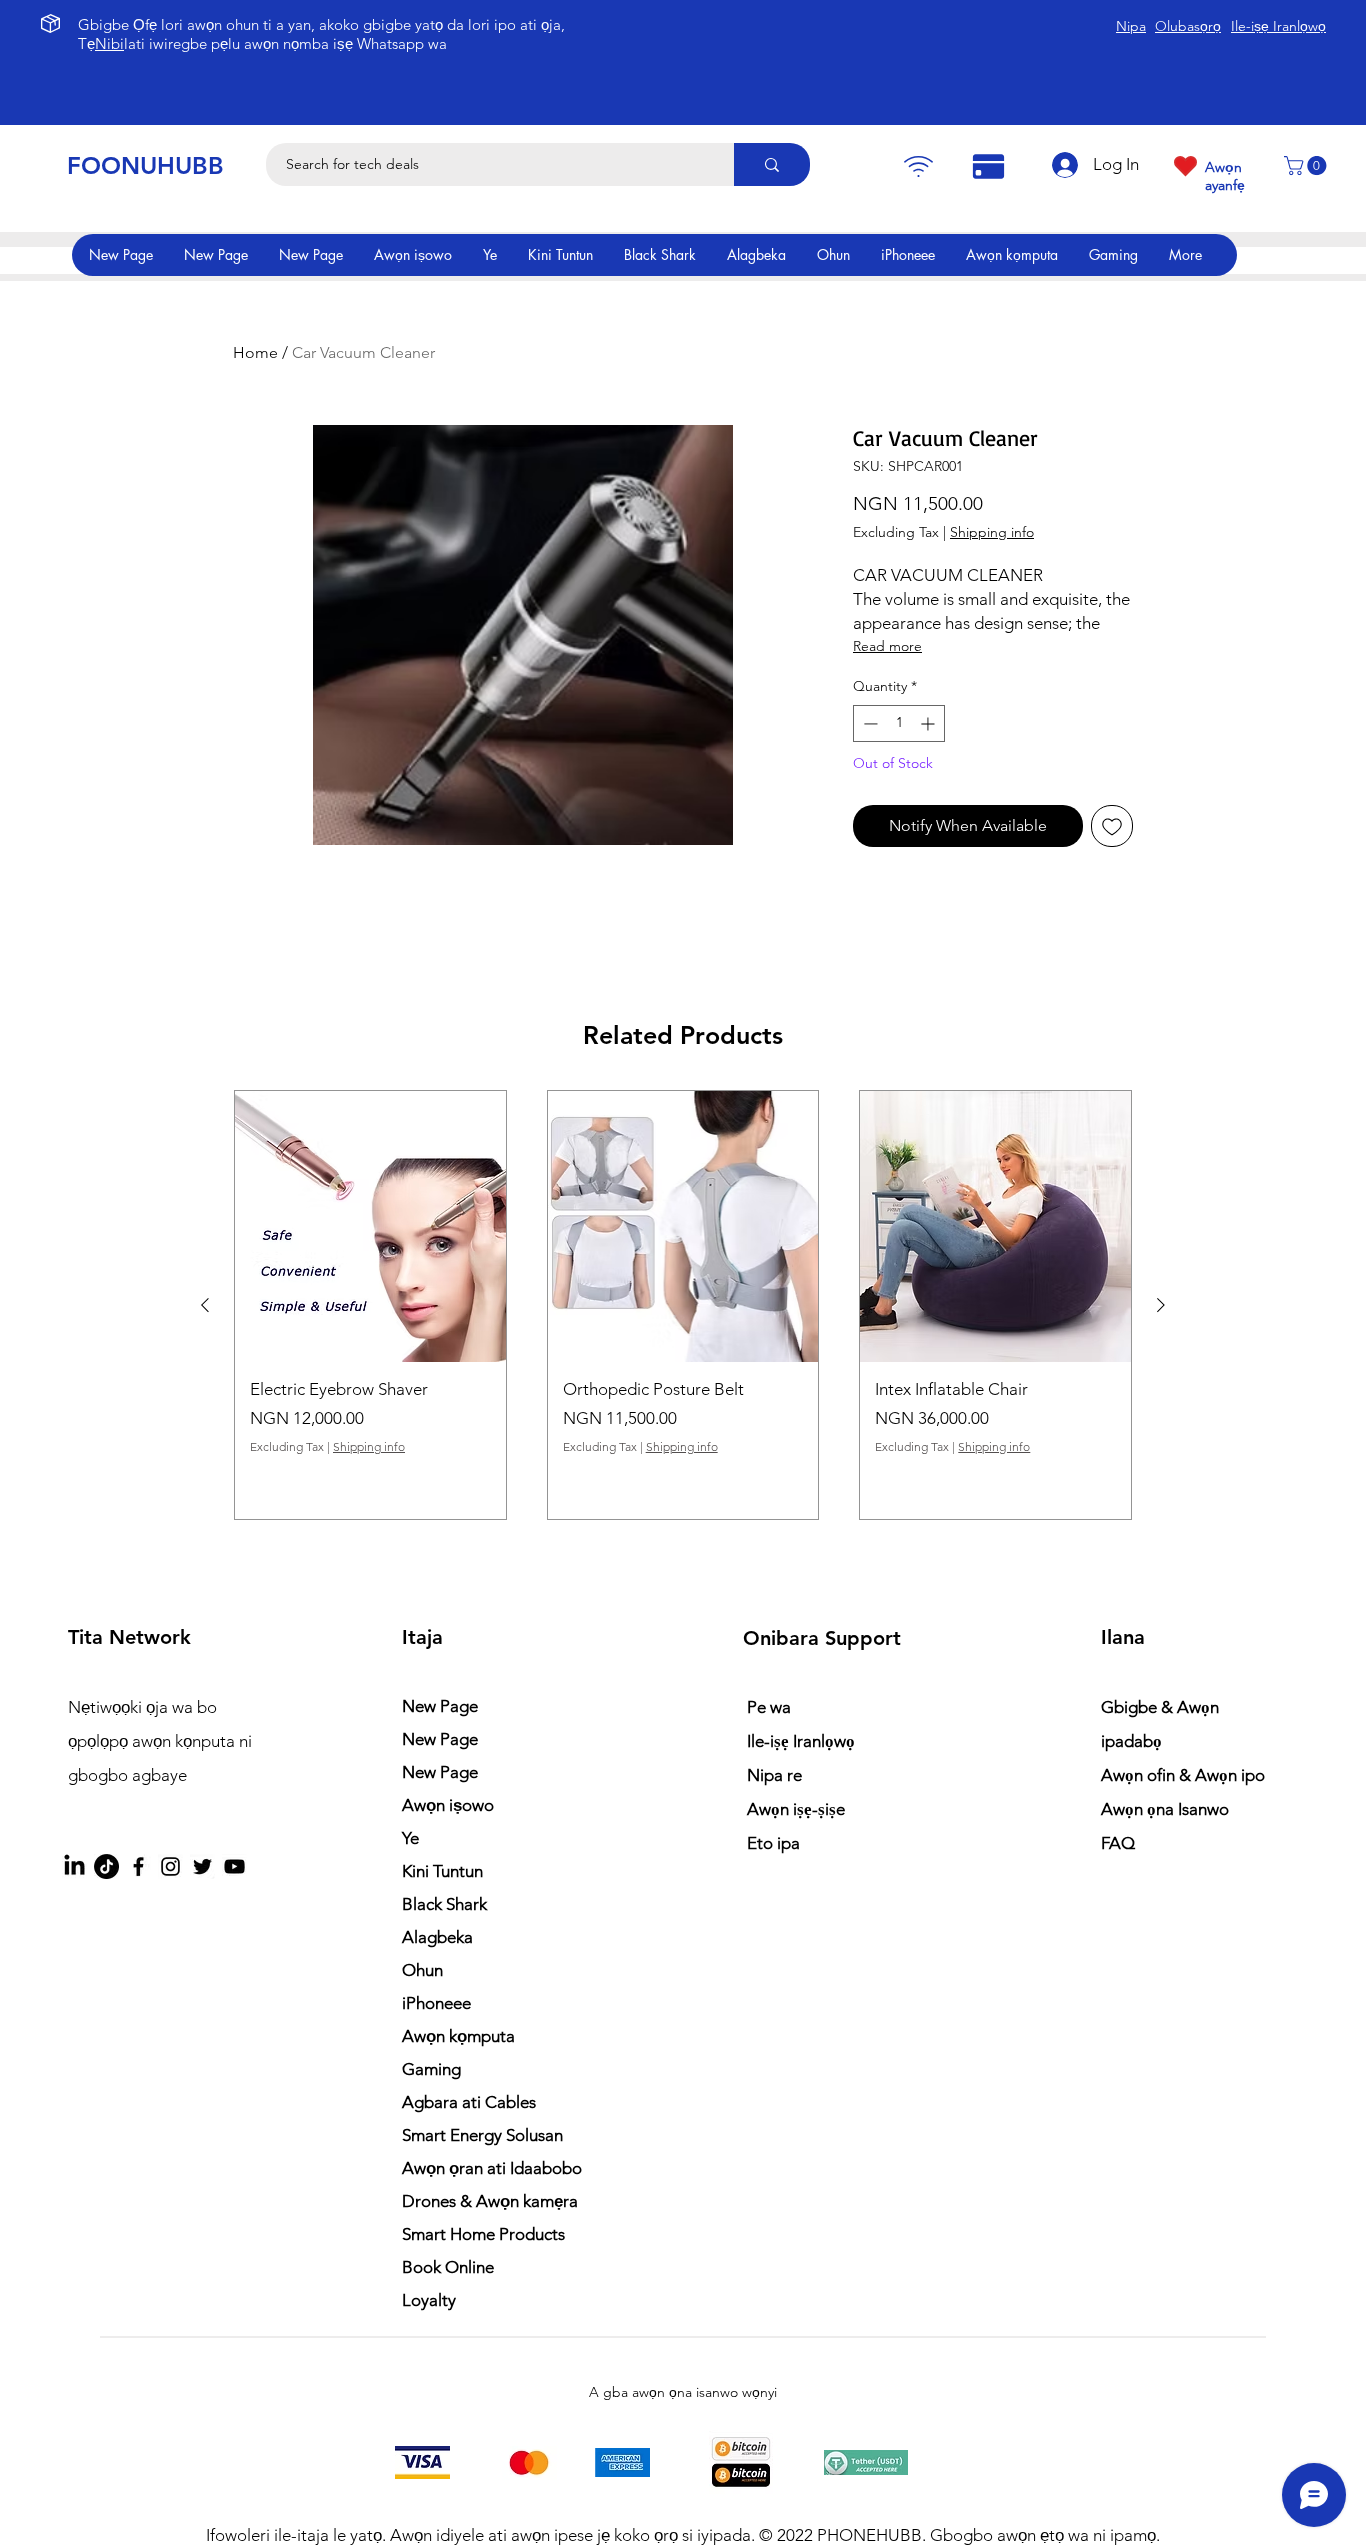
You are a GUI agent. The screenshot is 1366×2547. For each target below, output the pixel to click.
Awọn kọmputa (458, 2036)
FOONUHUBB (145, 165)
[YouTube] (234, 1866)
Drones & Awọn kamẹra (490, 2201)
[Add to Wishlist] (1112, 826)
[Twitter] (202, 1866)
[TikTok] (106, 1866)
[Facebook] (138, 1866)
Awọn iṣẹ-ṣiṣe (796, 1809)
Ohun (422, 1970)
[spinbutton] (899, 723)
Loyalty (429, 2300)
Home (255, 352)
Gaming (431, 2069)
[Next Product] (1161, 1305)
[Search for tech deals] (772, 164)
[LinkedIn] (74, 1866)
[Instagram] (170, 1866)
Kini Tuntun (442, 1871)
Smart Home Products (483, 2234)
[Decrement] (868, 723)
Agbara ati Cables (469, 2102)
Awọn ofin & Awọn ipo (1183, 1775)
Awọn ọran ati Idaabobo (492, 2168)
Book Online (448, 2267)
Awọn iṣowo (448, 1805)
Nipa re (774, 1775)
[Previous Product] (205, 1305)
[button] (1307, 165)
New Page (440, 1706)
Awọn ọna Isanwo (1167, 1809)
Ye (410, 1838)
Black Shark (444, 1904)
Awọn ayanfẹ (1225, 176)
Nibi (109, 43)
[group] (683, 1304)
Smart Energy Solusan (482, 2135)
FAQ (1118, 1843)
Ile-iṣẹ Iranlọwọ (801, 1741)
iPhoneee (436, 2003)
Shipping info (992, 532)
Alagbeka (437, 1937)
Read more (887, 646)
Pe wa (769, 1707)
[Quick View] (370, 1226)
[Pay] (918, 166)
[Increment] (929, 723)
